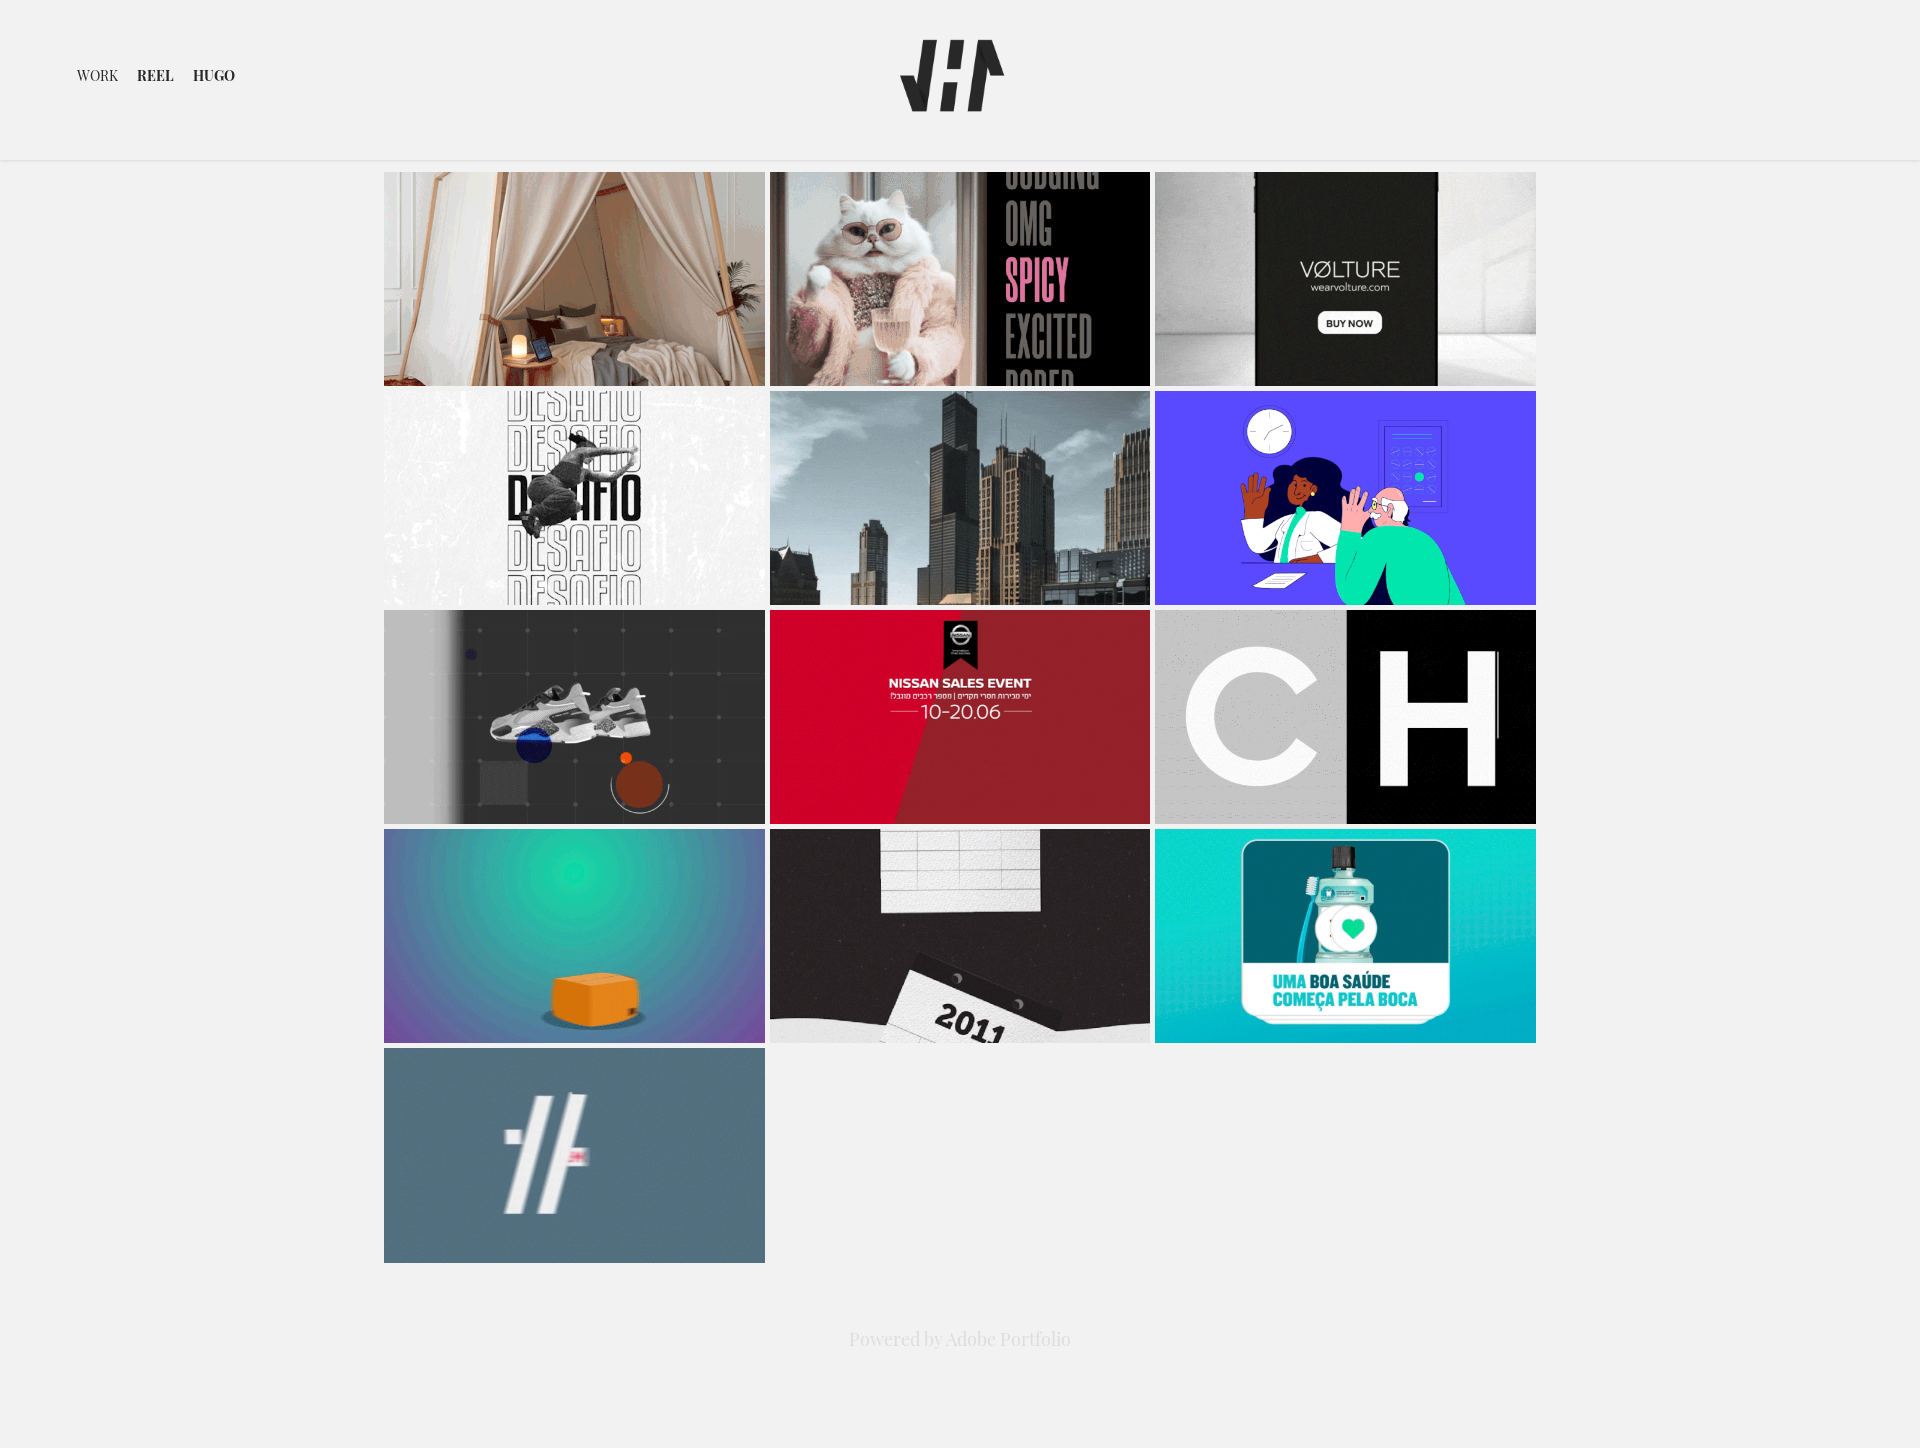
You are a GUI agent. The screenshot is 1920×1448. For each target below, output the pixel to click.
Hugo (214, 74)
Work (97, 74)
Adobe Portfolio (1008, 1337)
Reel (155, 74)
